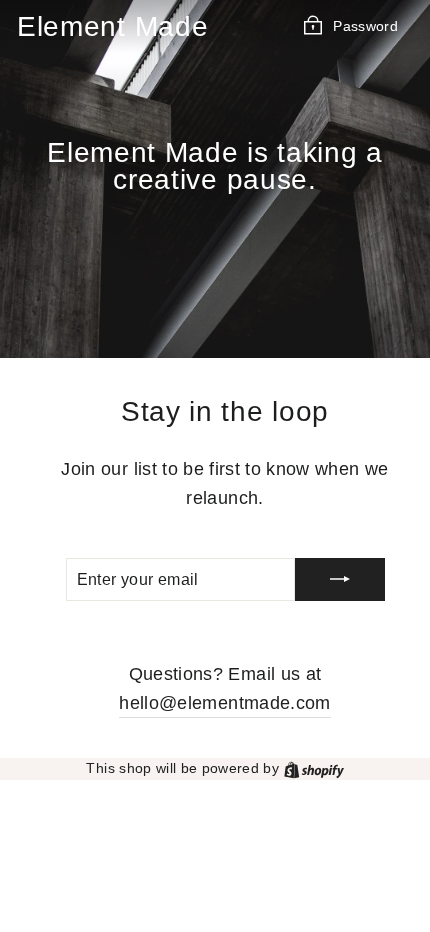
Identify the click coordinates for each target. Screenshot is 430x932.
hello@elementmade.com (224, 703)
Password (365, 25)
